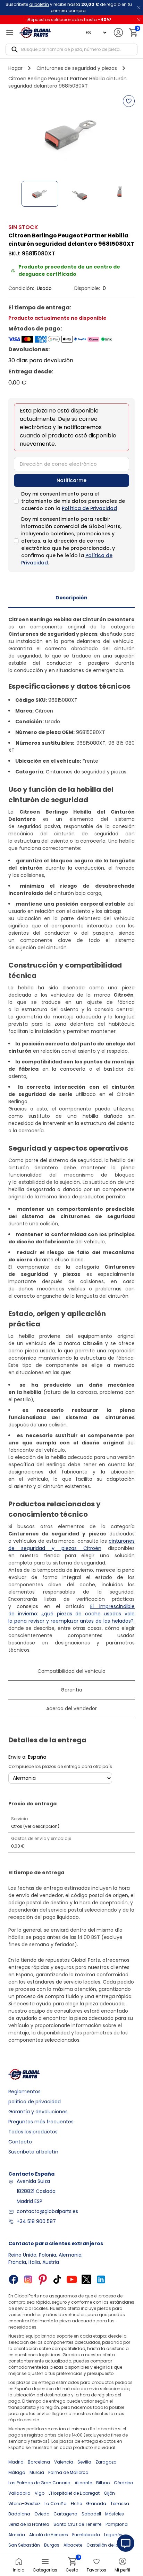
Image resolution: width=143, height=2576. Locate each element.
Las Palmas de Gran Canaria (39, 2483)
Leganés (113, 2535)
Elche (76, 2504)
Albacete (73, 2545)
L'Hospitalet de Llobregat (74, 2493)
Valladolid (19, 2493)
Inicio (19, 2570)
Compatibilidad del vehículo (71, 1671)
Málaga (17, 2472)
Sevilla (84, 2462)
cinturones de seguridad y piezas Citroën (71, 1545)
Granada (96, 2504)
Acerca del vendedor (71, 1708)
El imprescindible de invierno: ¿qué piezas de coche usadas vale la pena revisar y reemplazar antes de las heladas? (71, 1614)
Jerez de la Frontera (29, 2524)
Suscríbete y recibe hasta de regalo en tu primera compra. (69, 7)
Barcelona (39, 2462)
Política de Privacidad (89, 508)
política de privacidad (35, 2102)
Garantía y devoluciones (38, 2112)
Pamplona (117, 2524)
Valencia (64, 2462)
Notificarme (71, 480)
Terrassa (120, 2504)
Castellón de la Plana (109, 2545)
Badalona (19, 2514)
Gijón (109, 2493)
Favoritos (96, 2570)
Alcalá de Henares (49, 2535)
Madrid (16, 2462)
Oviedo (42, 2514)
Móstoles (115, 2514)
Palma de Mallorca (68, 2472)
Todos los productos (33, 2132)
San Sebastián (24, 2545)
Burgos (52, 2545)
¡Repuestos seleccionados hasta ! (69, 20)
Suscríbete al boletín (33, 2152)
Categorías (45, 2570)
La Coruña (56, 2504)
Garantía (71, 1690)
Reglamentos (24, 2092)
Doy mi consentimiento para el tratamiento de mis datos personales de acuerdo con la (73, 501)
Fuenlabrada (86, 2535)
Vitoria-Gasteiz (24, 2504)
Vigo (40, 2493)
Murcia (37, 2472)
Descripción (71, 598)
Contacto (20, 2142)
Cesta (72, 2565)
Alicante (83, 2483)
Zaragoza (106, 2462)
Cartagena (65, 2514)
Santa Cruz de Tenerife (77, 2524)
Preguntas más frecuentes (41, 2122)
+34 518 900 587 (36, 2221)
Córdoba (124, 2483)
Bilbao (103, 2483)
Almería (17, 2535)
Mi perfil (122, 2570)
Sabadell (91, 2514)
